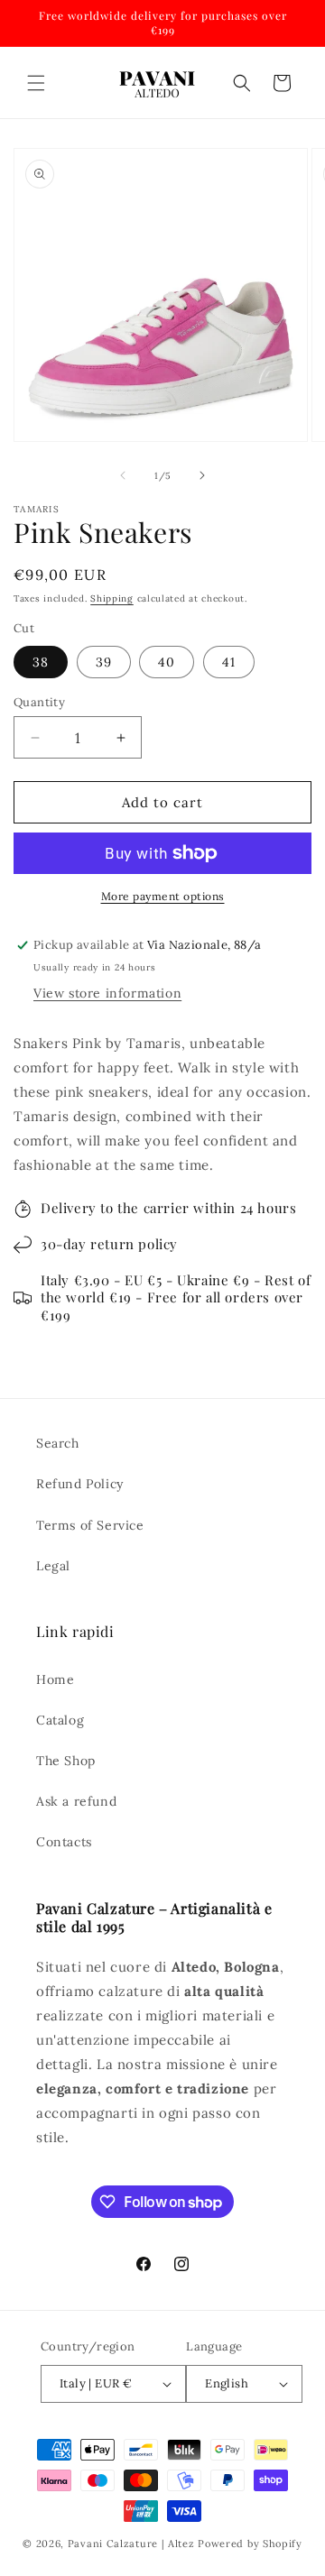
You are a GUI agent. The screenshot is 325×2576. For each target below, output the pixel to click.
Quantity (39, 702)
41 (229, 662)
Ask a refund (76, 1801)
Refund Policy (80, 1484)
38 (41, 662)
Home (55, 1679)
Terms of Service (90, 1525)
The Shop (66, 1761)
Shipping (112, 598)
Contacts (64, 1842)
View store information (107, 993)
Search (58, 1443)
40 (167, 662)
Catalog (60, 1720)
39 (104, 662)
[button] (36, 83)
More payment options (163, 896)
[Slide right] (202, 475)
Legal (53, 1566)
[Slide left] (123, 475)
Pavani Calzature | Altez (131, 2544)
